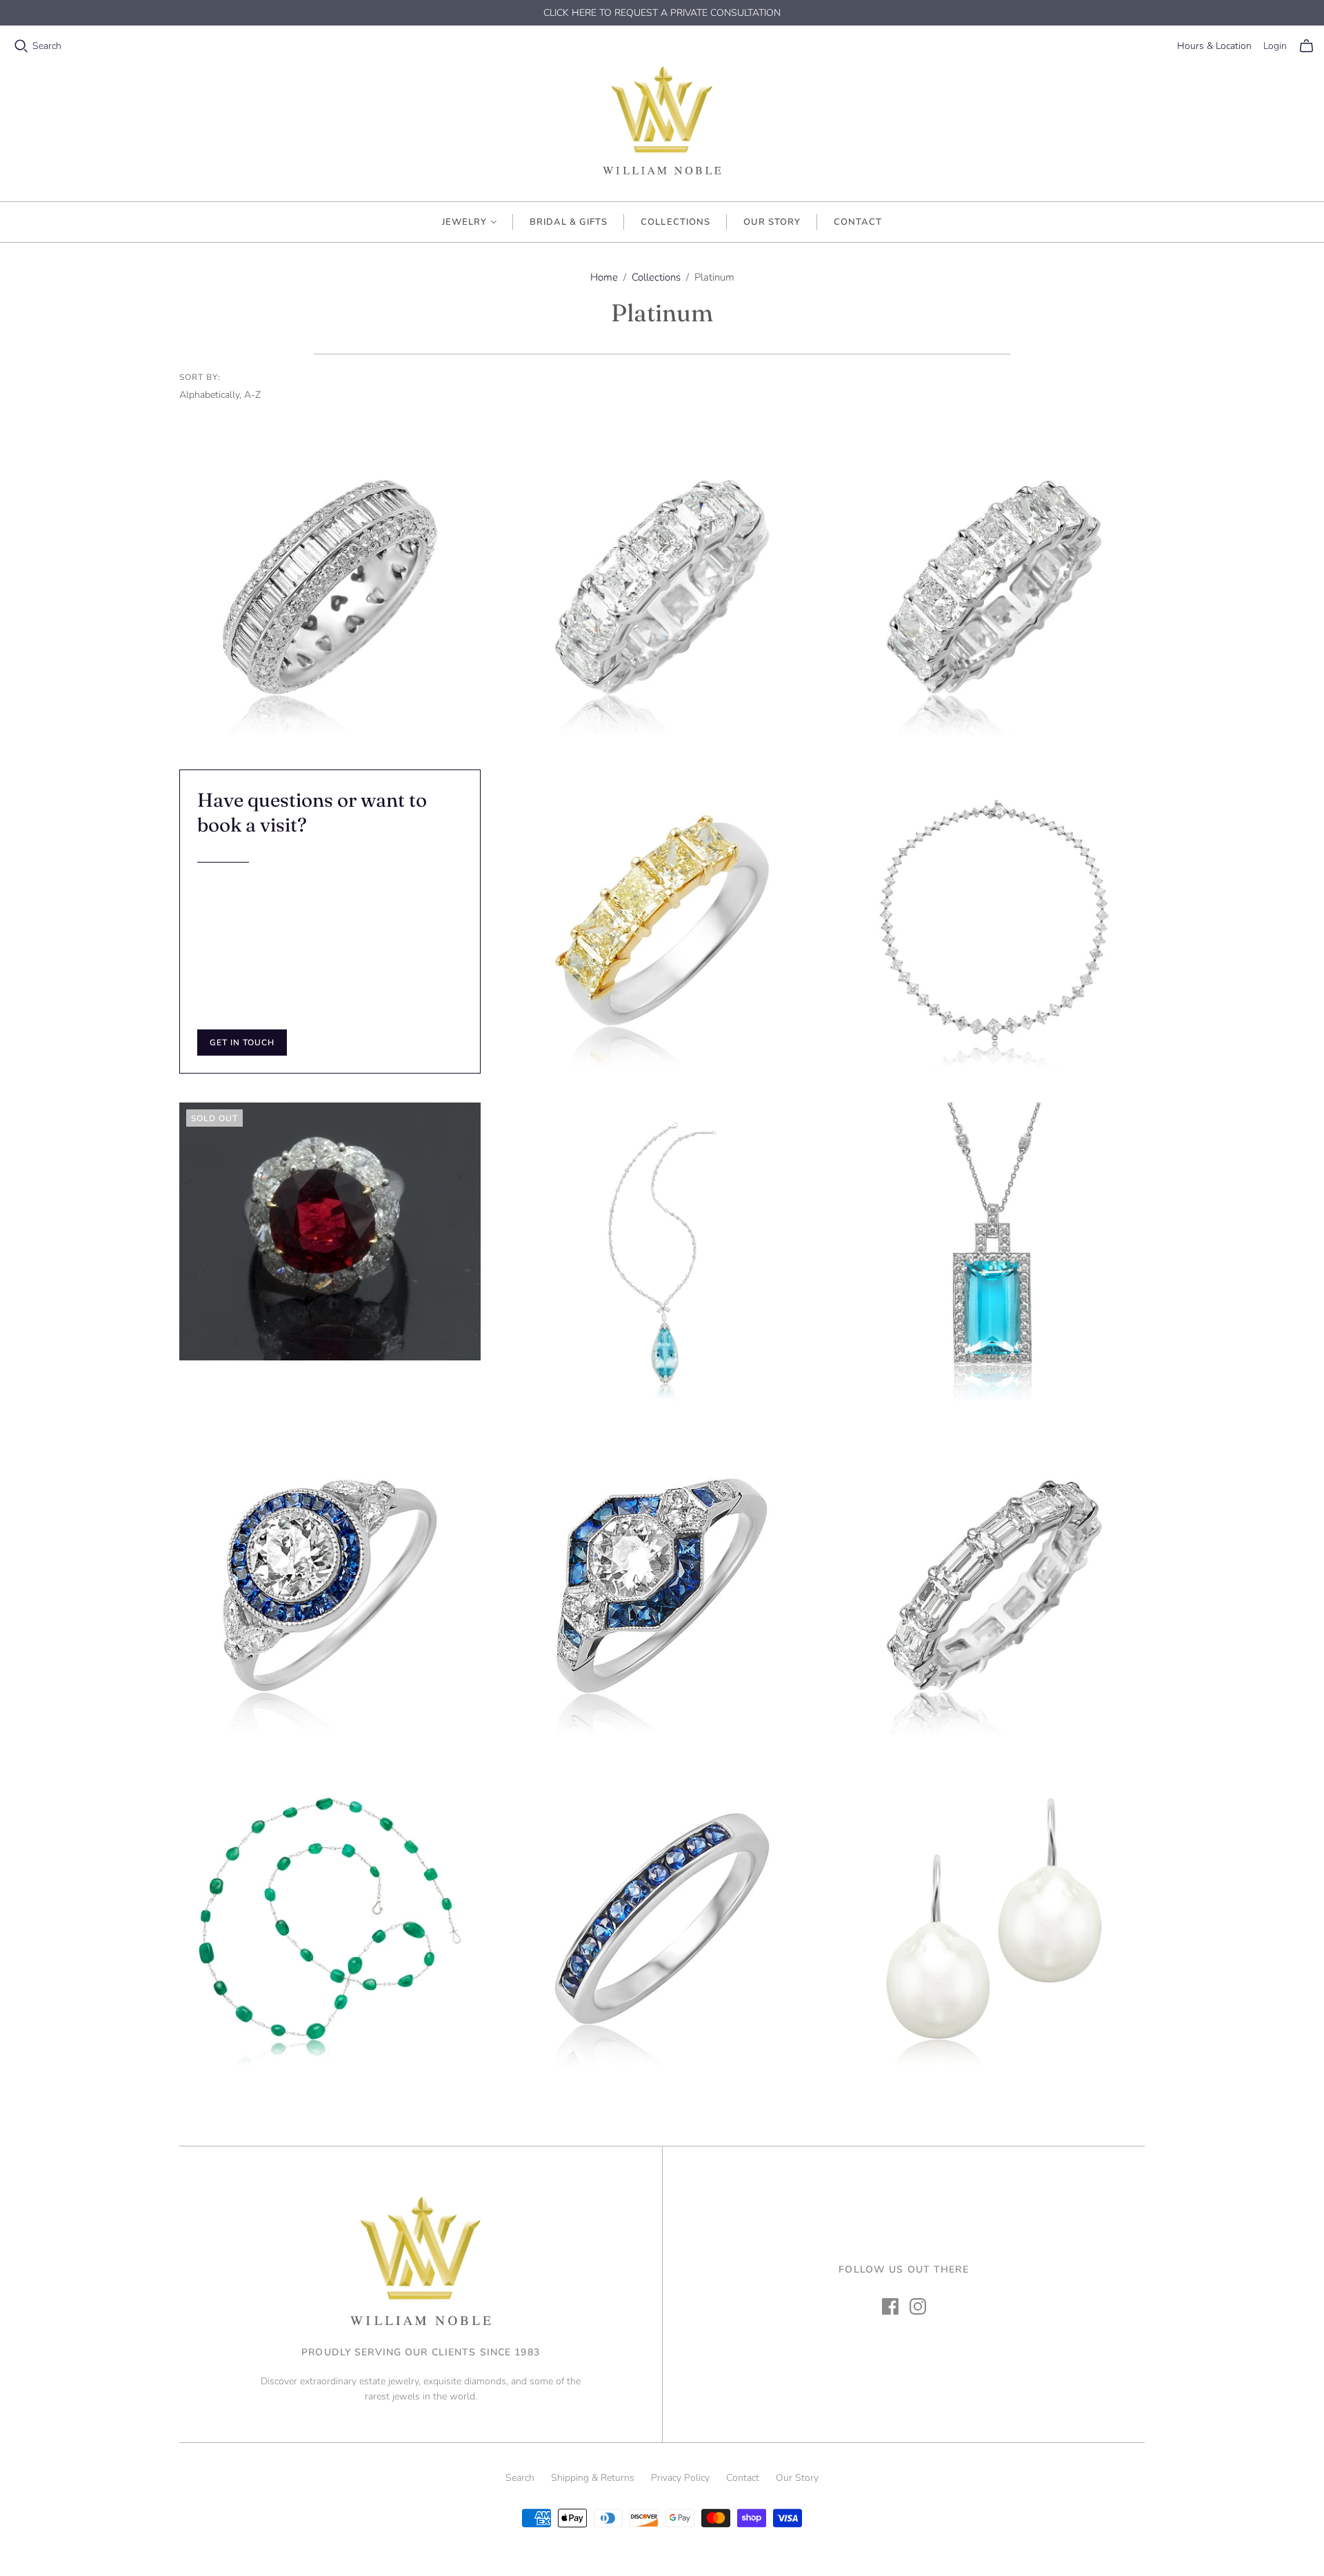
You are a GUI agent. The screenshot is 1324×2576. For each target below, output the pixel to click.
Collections (675, 222)
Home (604, 277)
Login (1275, 46)
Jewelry (464, 222)
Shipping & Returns (593, 2478)
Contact (858, 222)
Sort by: (200, 377)
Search (47, 46)
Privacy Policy (680, 2478)
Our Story (772, 222)
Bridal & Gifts (569, 222)
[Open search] (21, 46)
